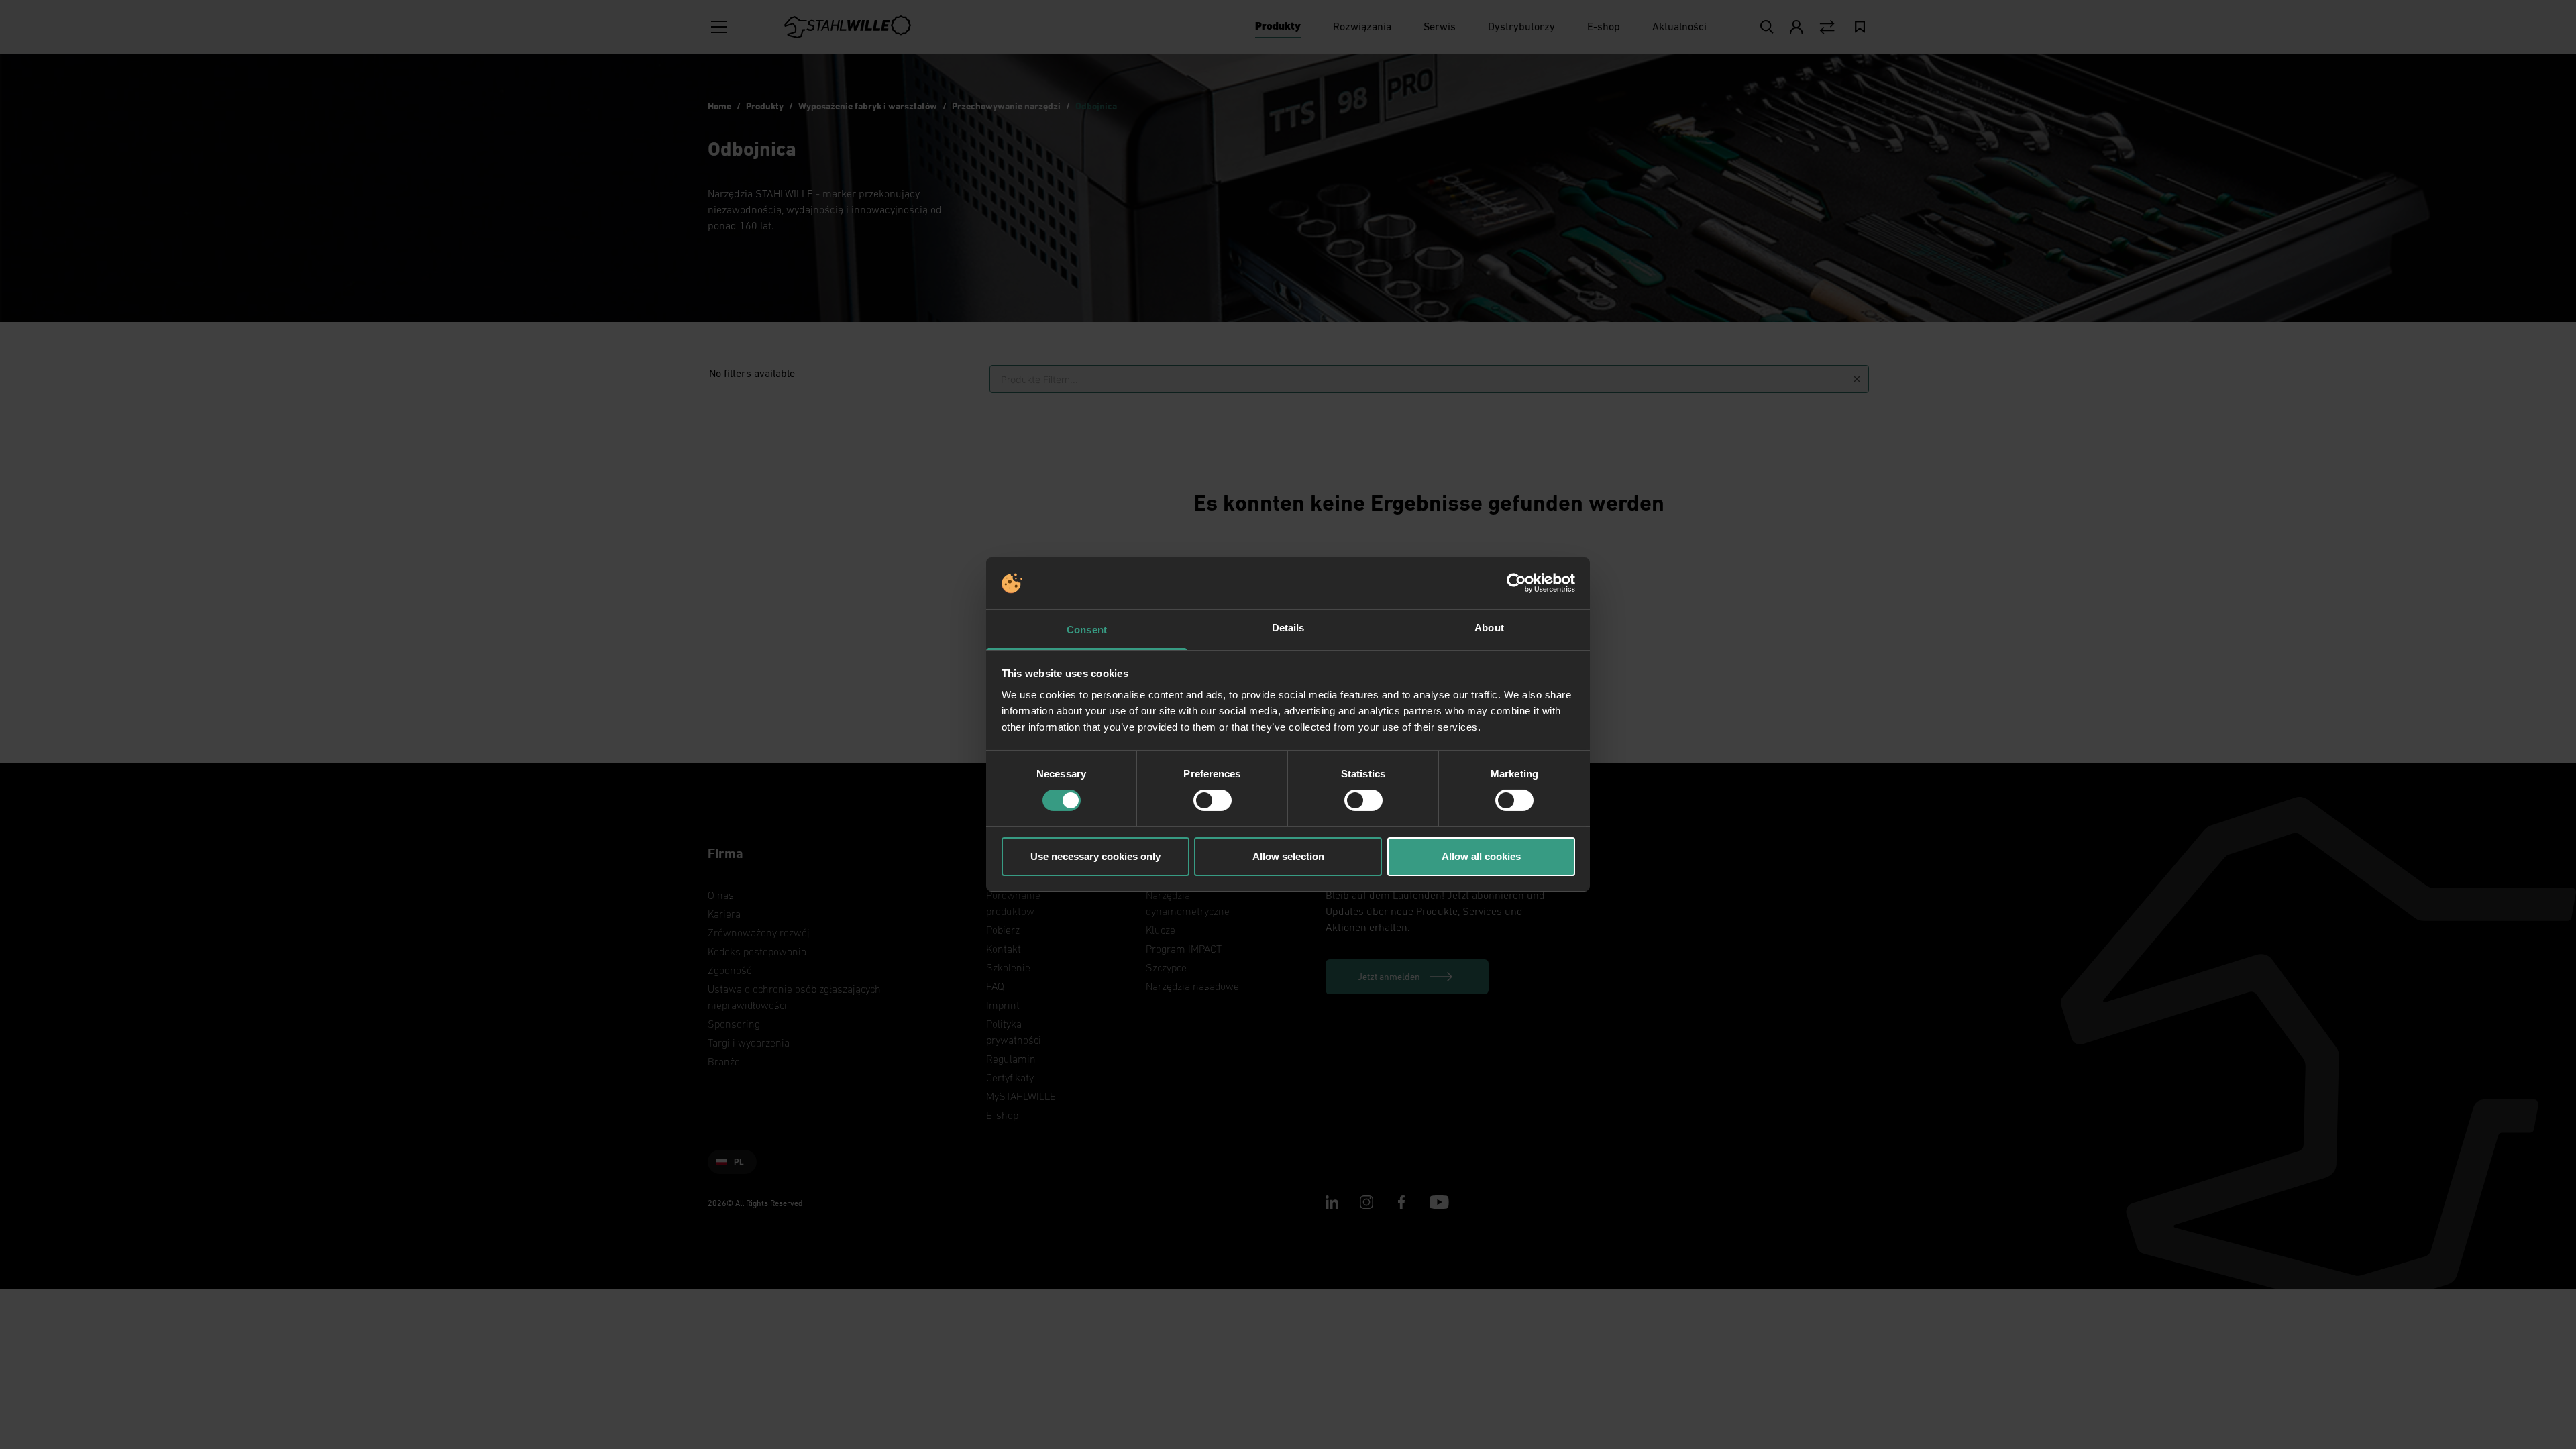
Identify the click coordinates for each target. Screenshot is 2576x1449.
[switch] (1213, 800)
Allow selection (1288, 856)
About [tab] (1489, 628)
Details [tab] (1288, 628)
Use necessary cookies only (1095, 856)
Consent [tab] (1087, 630)
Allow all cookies (1481, 856)
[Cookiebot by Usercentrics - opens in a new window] (1516, 583)
